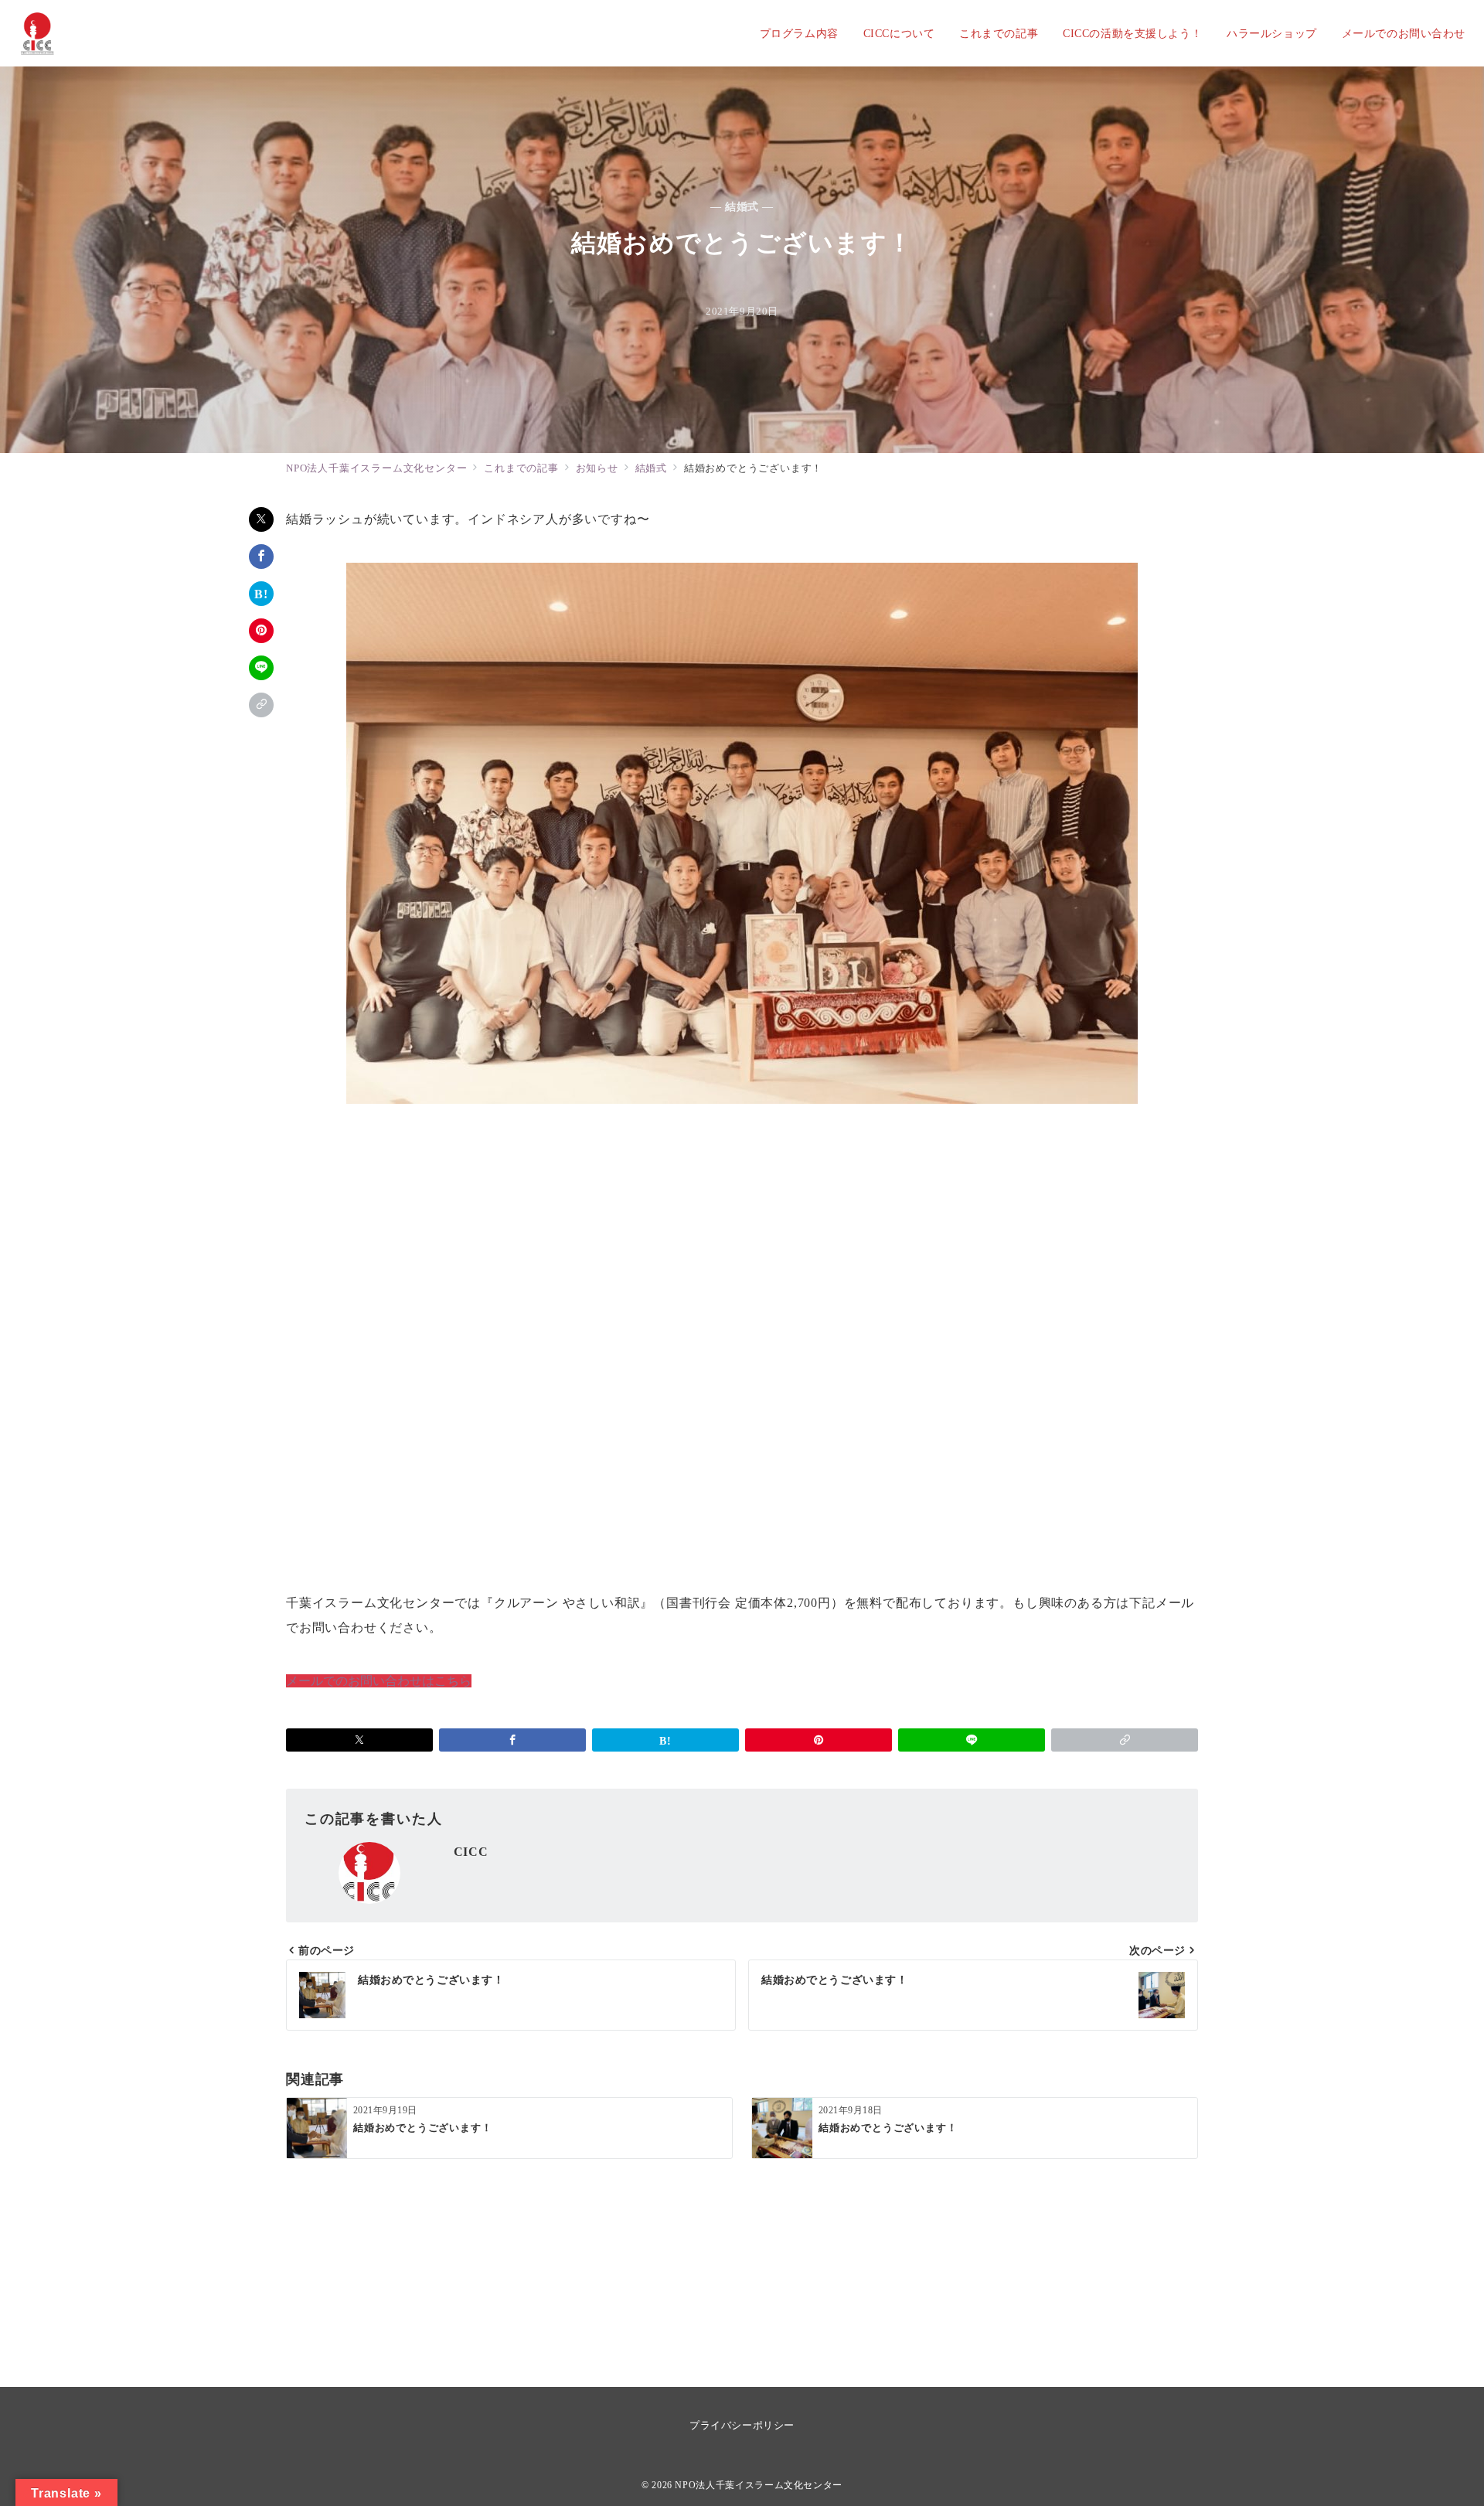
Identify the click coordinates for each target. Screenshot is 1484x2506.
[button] (261, 705)
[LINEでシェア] (261, 668)
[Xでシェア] (261, 519)
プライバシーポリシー (742, 2425)
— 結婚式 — (742, 206)
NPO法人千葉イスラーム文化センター (759, 2486)
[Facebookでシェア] (261, 557)
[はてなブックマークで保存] (261, 594)
